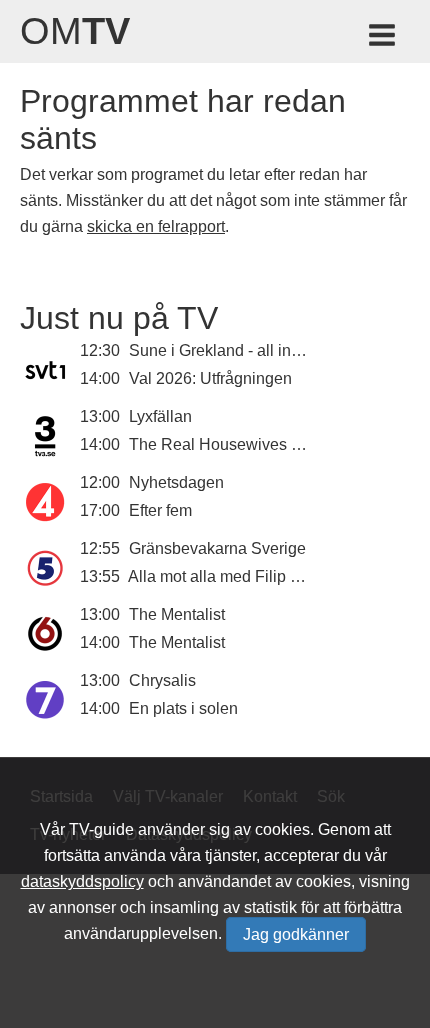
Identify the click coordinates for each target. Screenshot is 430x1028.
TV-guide (101, 829)
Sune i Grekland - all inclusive (235, 350)
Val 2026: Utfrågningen (210, 378)
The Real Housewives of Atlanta (243, 444)
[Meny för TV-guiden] (383, 38)
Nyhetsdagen (176, 482)
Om (75, 31)
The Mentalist (177, 614)
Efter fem (160, 510)
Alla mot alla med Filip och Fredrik (249, 576)
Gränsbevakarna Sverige (217, 548)
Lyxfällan (160, 416)
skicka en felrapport (156, 226)
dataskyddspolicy (82, 881)
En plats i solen (183, 708)
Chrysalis (162, 680)
